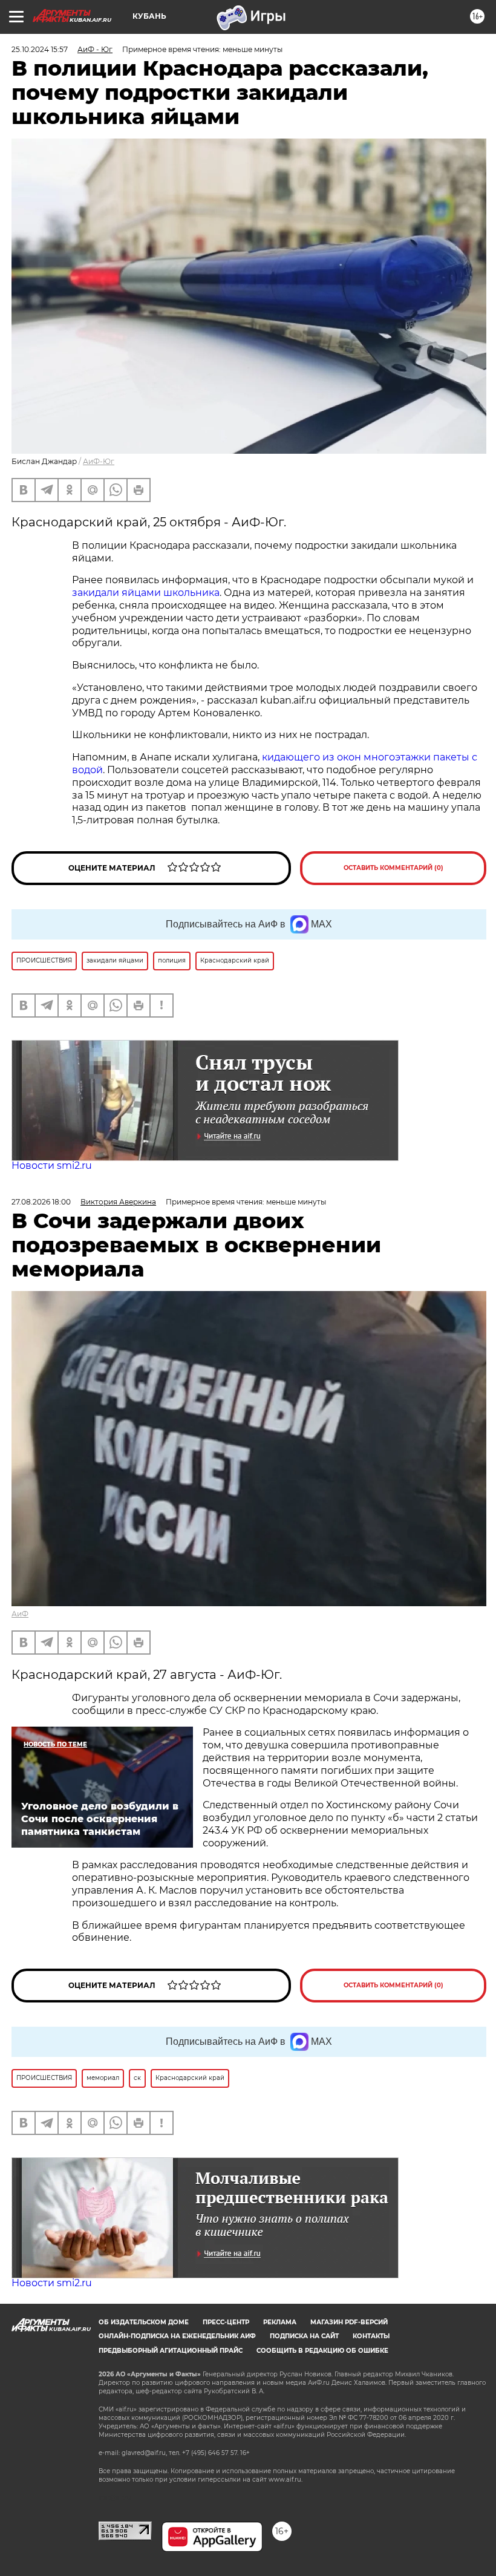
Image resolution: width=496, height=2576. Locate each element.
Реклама (280, 2322)
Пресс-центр (226, 2322)
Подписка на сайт (304, 2336)
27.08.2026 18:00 (41, 1202)
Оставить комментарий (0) (393, 868)
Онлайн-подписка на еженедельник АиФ (177, 2336)
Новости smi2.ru (52, 1165)
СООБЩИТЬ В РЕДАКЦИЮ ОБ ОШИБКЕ (322, 2351)
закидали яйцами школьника (146, 593)
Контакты (371, 2336)
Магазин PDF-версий (349, 2322)
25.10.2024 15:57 (40, 49)
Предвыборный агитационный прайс (171, 2351)
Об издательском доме (144, 2322)
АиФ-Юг (99, 461)
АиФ (20, 1614)
